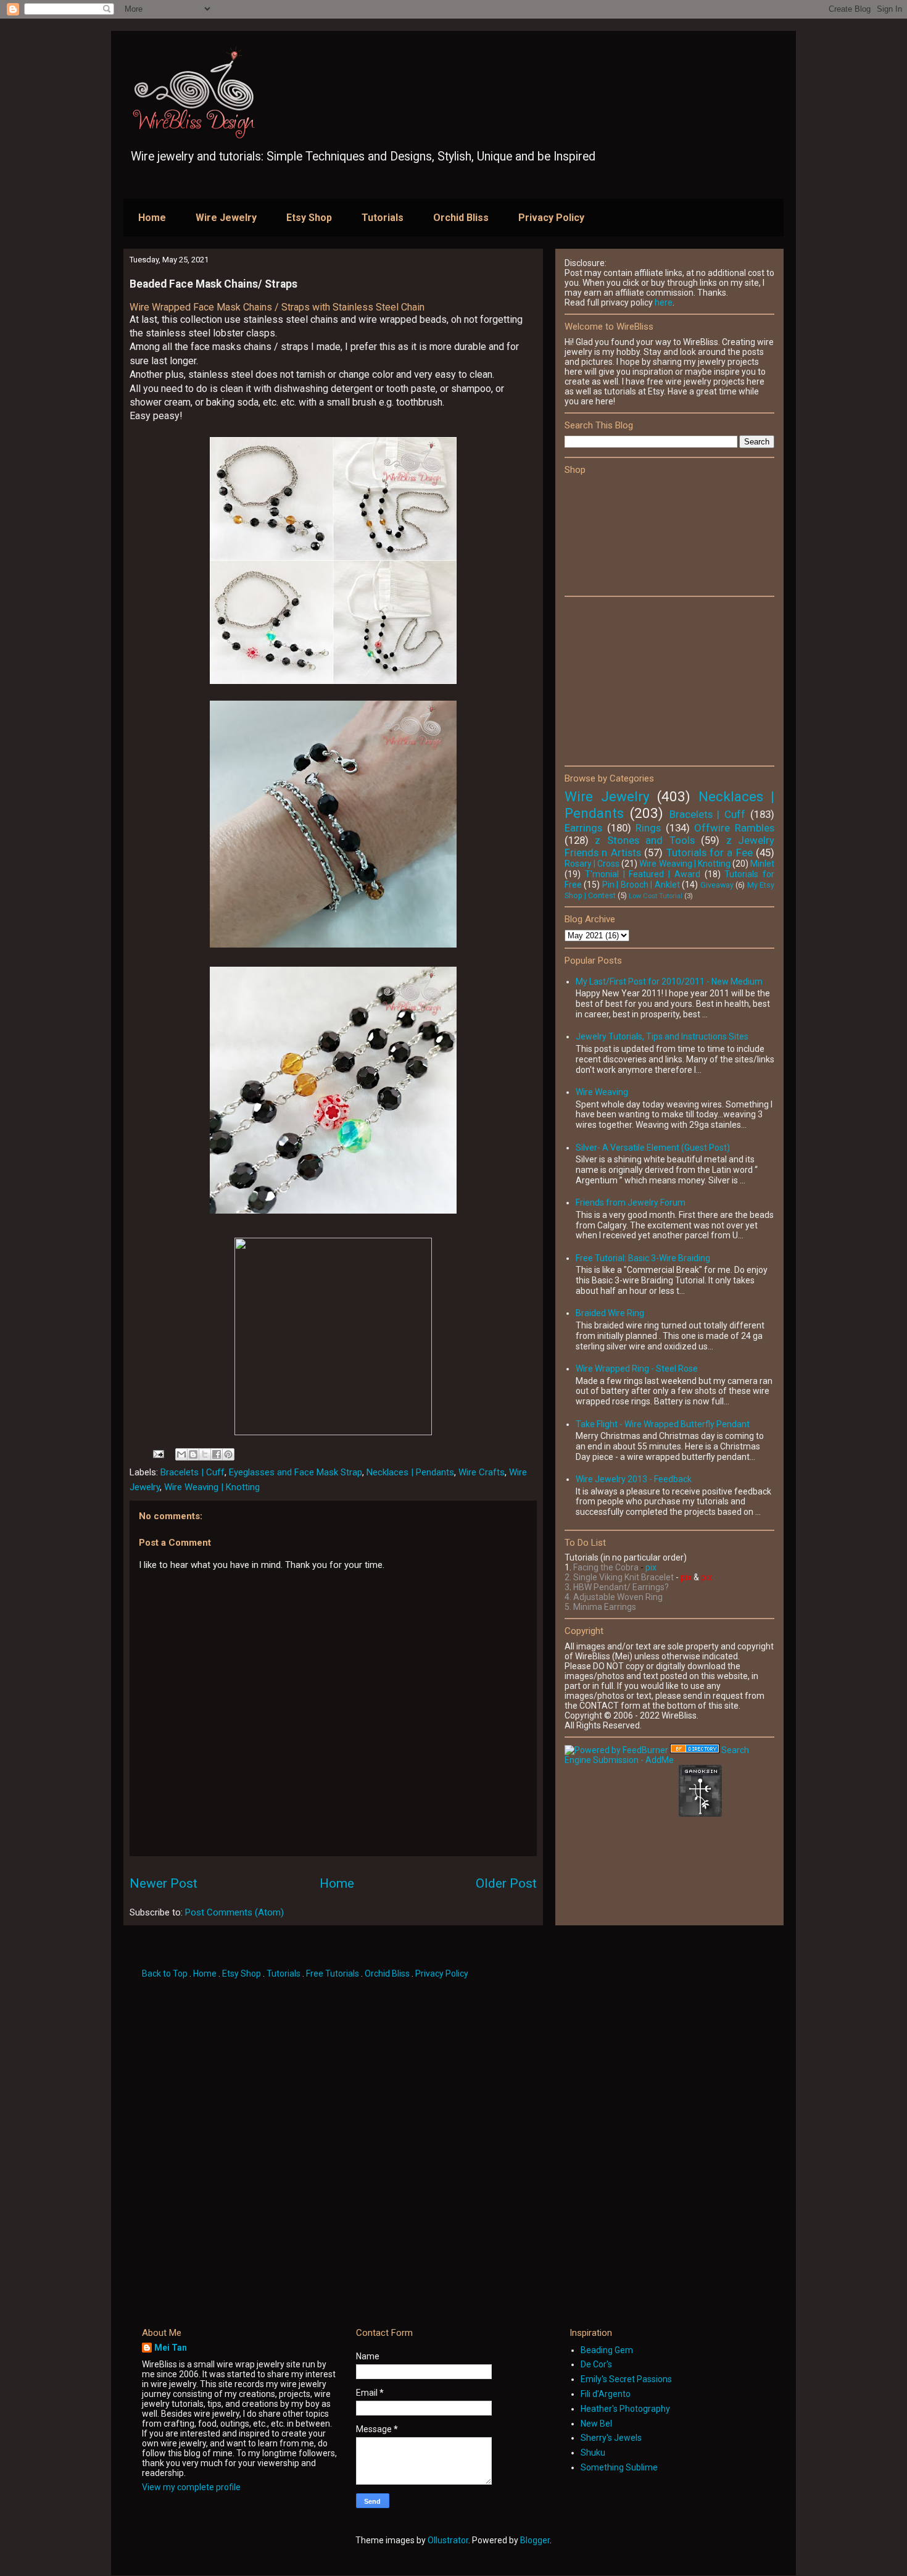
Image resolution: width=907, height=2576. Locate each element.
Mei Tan (171, 2348)
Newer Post (164, 1883)
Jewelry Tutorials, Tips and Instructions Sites (662, 1036)
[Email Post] (157, 1453)
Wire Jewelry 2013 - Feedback (634, 1479)
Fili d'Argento (606, 2394)
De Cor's (596, 2364)
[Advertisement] (657, 680)
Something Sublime (619, 2467)
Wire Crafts (482, 1472)
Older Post (506, 1883)
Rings (648, 828)
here (664, 302)
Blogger (535, 2540)
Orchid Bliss (461, 218)
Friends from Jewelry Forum (631, 1203)
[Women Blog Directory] (695, 1750)
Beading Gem (607, 2350)
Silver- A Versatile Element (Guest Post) (653, 1148)
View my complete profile (191, 2487)
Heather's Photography (625, 2409)
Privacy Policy (551, 218)
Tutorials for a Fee (710, 852)
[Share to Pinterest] (228, 1454)
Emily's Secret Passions (626, 2379)
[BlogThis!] (193, 1454)
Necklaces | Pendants (410, 1472)
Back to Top (166, 1974)
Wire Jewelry (226, 218)
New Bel (596, 2424)
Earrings (583, 828)
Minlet (762, 864)
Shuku (593, 2453)
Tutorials (383, 218)
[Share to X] (205, 1454)
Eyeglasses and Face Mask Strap (296, 1472)
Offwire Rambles (734, 828)
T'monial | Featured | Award (643, 874)
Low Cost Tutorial (656, 896)
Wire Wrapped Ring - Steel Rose (637, 1369)
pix (651, 1567)
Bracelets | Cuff (193, 1472)
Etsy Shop (309, 218)
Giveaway (717, 885)
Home (152, 218)
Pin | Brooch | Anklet (641, 885)
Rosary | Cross (592, 864)
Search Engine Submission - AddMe (657, 1755)
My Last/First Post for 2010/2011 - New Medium (669, 982)
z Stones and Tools (644, 840)
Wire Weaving (602, 1092)
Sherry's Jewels (611, 2438)
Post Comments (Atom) (234, 1912)
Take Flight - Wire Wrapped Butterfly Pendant (663, 1424)
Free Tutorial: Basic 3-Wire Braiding (643, 1258)
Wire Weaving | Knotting (212, 1487)
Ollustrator (448, 2540)
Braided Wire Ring (610, 1313)
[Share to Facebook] (217, 1454)
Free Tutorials (333, 1974)
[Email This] (181, 1454)
